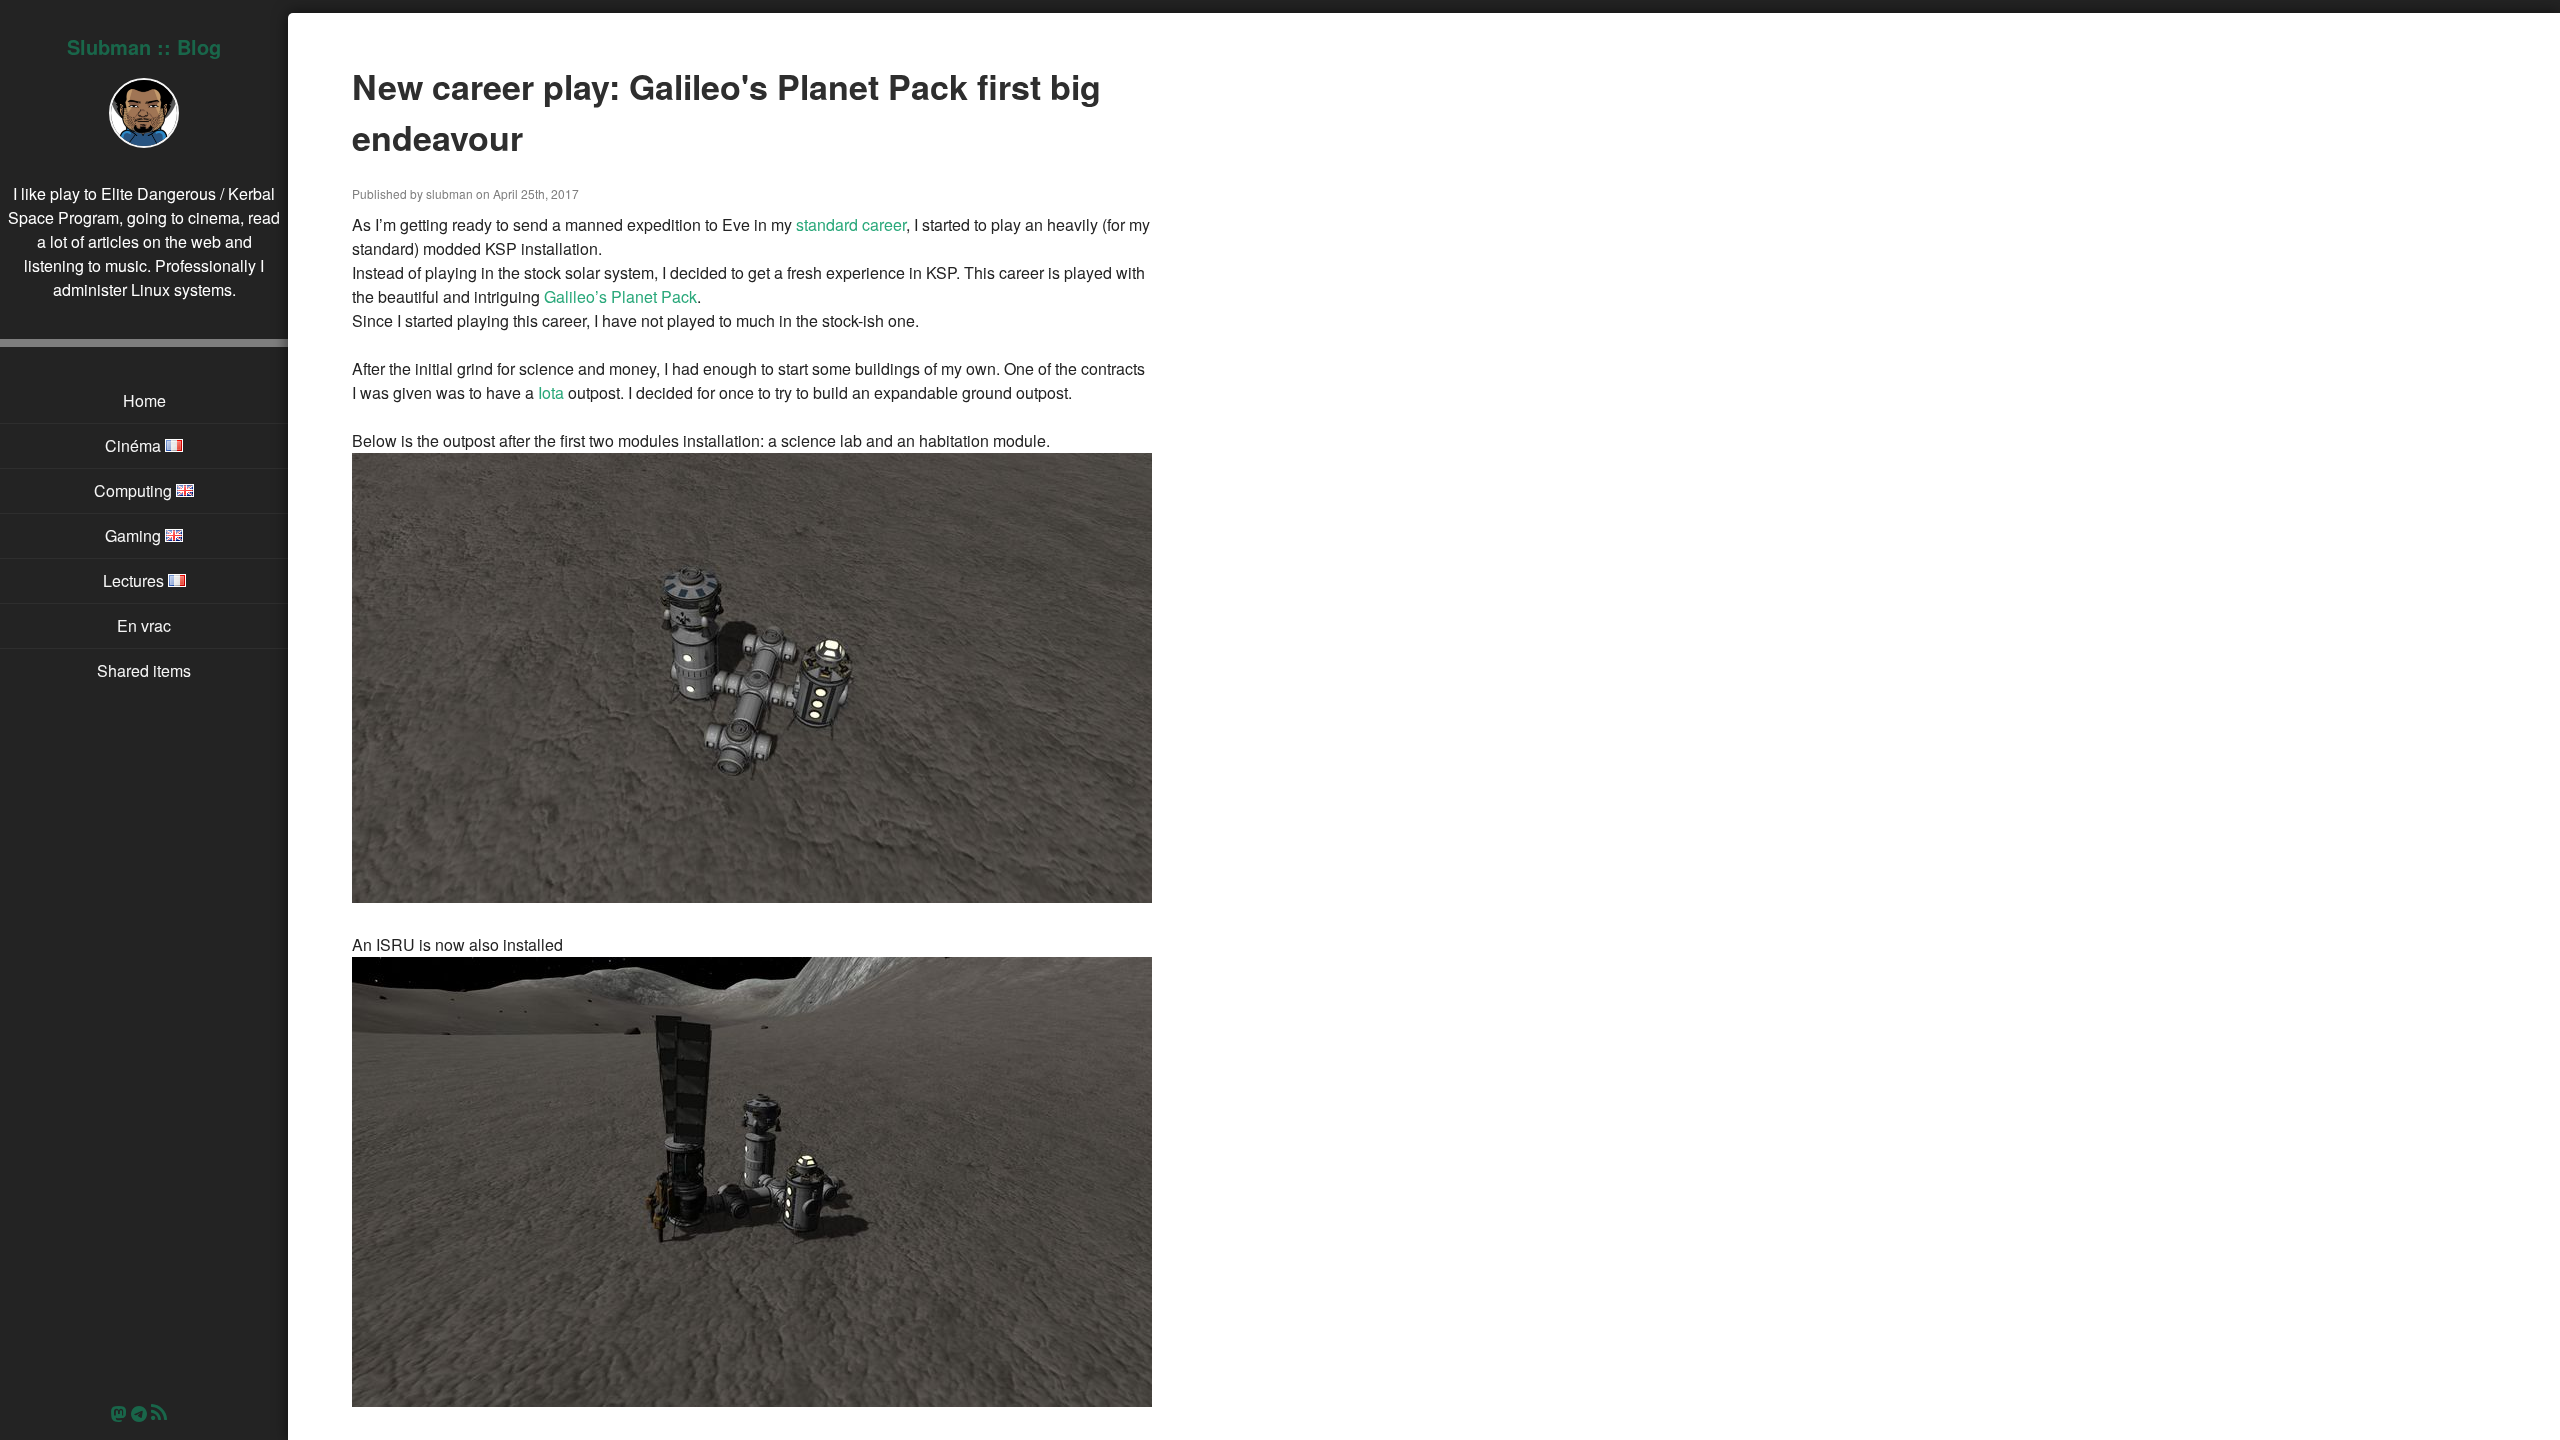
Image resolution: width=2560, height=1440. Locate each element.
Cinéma (135, 445)
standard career (851, 224)
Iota (551, 392)
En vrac (144, 625)
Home (144, 400)
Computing (135, 490)
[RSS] (164, 1413)
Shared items (144, 670)
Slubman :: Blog (144, 46)
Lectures (135, 580)
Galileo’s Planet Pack (620, 296)
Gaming (135, 535)
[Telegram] (139, 1413)
